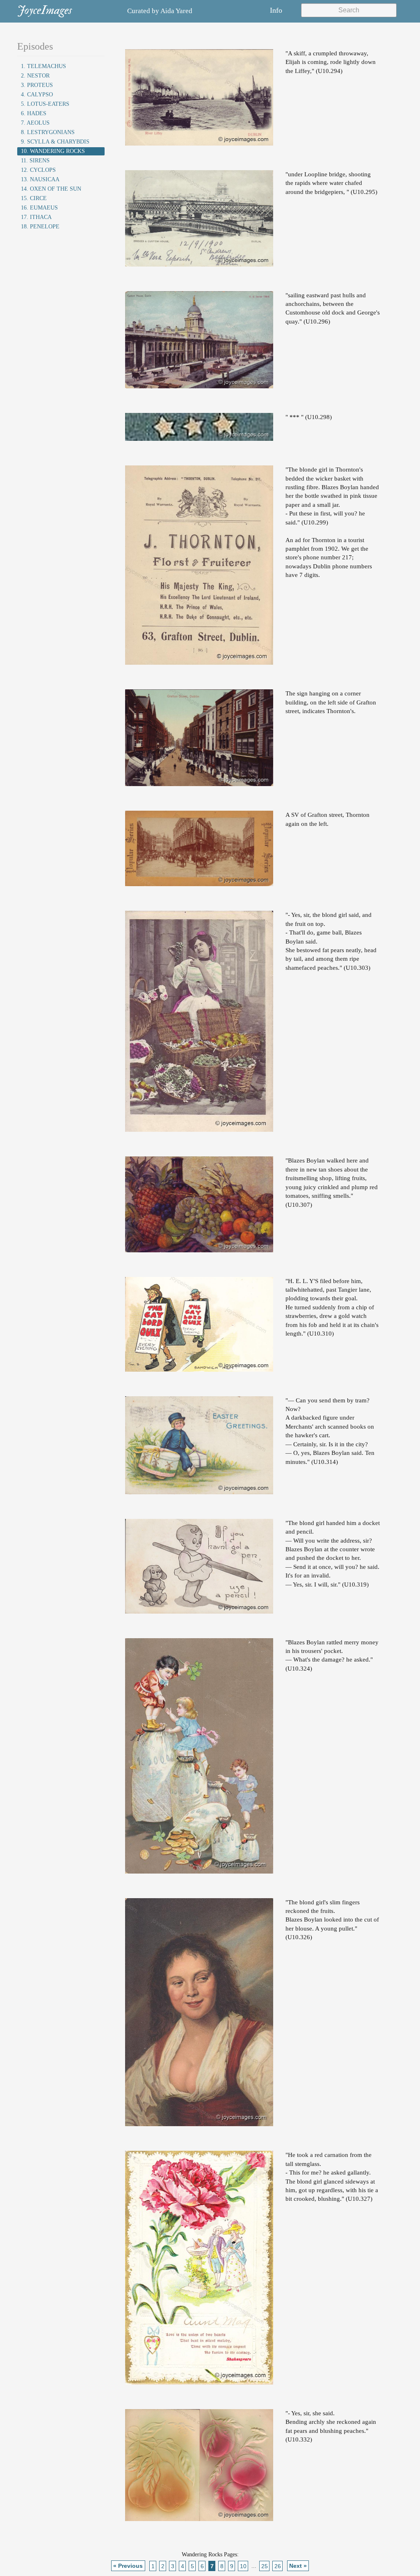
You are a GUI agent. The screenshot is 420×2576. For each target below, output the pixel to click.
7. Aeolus (35, 123)
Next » (298, 2566)
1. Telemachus (43, 66)
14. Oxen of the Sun (51, 189)
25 (265, 2566)
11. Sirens (35, 161)
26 (278, 2566)
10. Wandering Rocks (53, 151)
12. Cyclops (38, 170)
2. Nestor (35, 76)
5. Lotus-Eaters (45, 104)
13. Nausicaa (40, 179)
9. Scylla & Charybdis (55, 142)
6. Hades (34, 113)
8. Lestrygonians (48, 132)
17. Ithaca (36, 217)
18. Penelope (40, 227)
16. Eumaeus (39, 208)
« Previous (128, 2566)
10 (243, 2566)
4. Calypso (37, 95)
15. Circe (34, 198)
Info (276, 10)
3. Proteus (37, 85)
